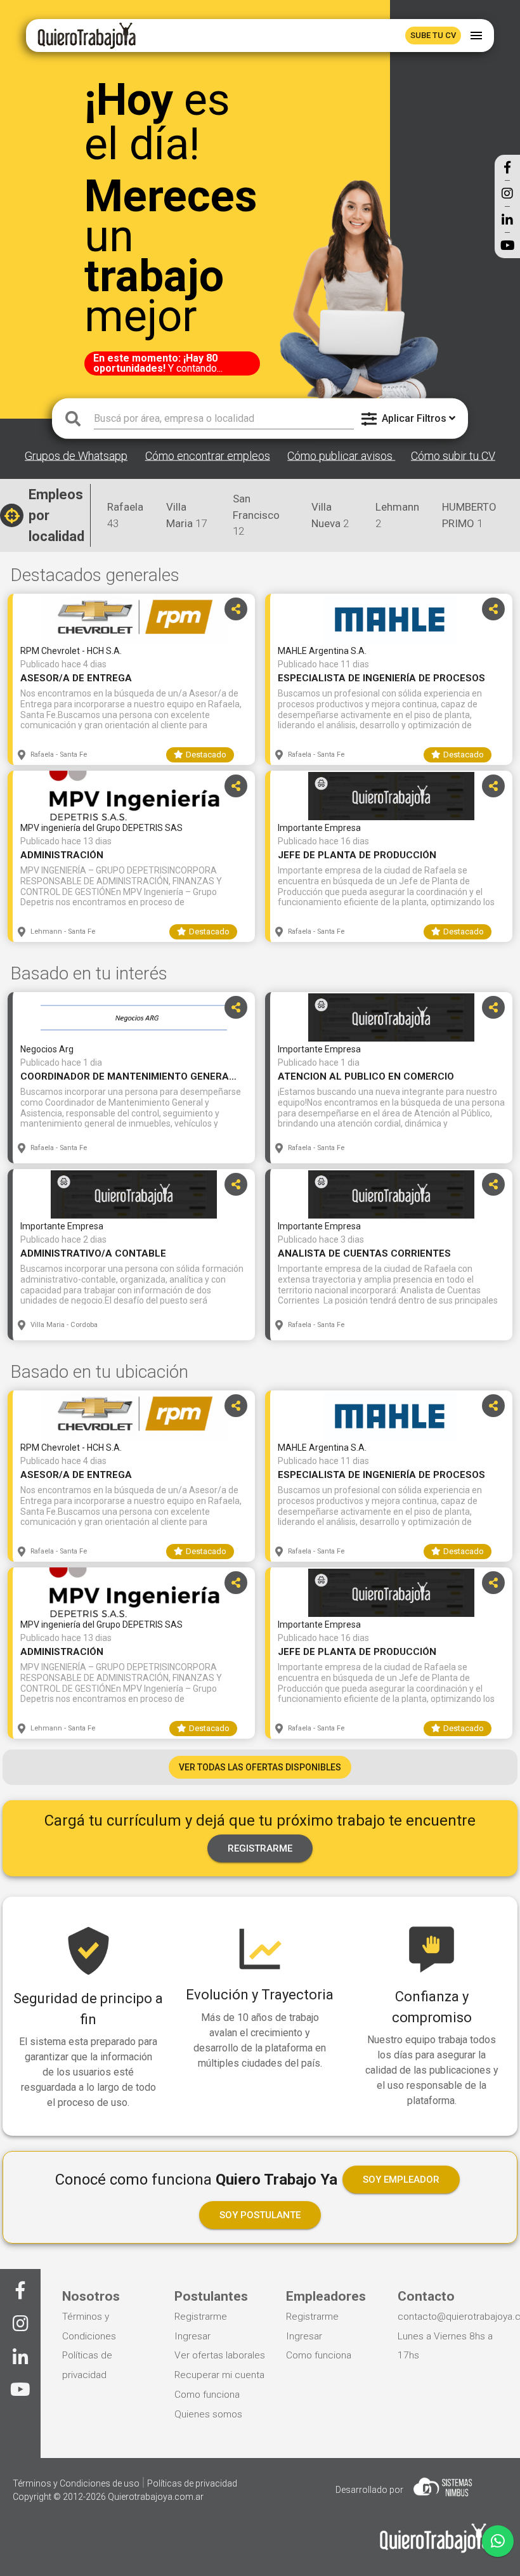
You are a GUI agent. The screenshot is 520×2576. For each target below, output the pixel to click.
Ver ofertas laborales (220, 2355)
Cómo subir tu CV (453, 456)
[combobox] (224, 419)
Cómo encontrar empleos (208, 456)
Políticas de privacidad (192, 2483)
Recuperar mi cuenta (219, 2375)
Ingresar (192, 2336)
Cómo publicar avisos (341, 456)
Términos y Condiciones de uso (77, 2483)
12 (256, 515)
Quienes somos (208, 2414)
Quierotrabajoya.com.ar (156, 2497)
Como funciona (207, 2395)
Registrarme (201, 2317)
